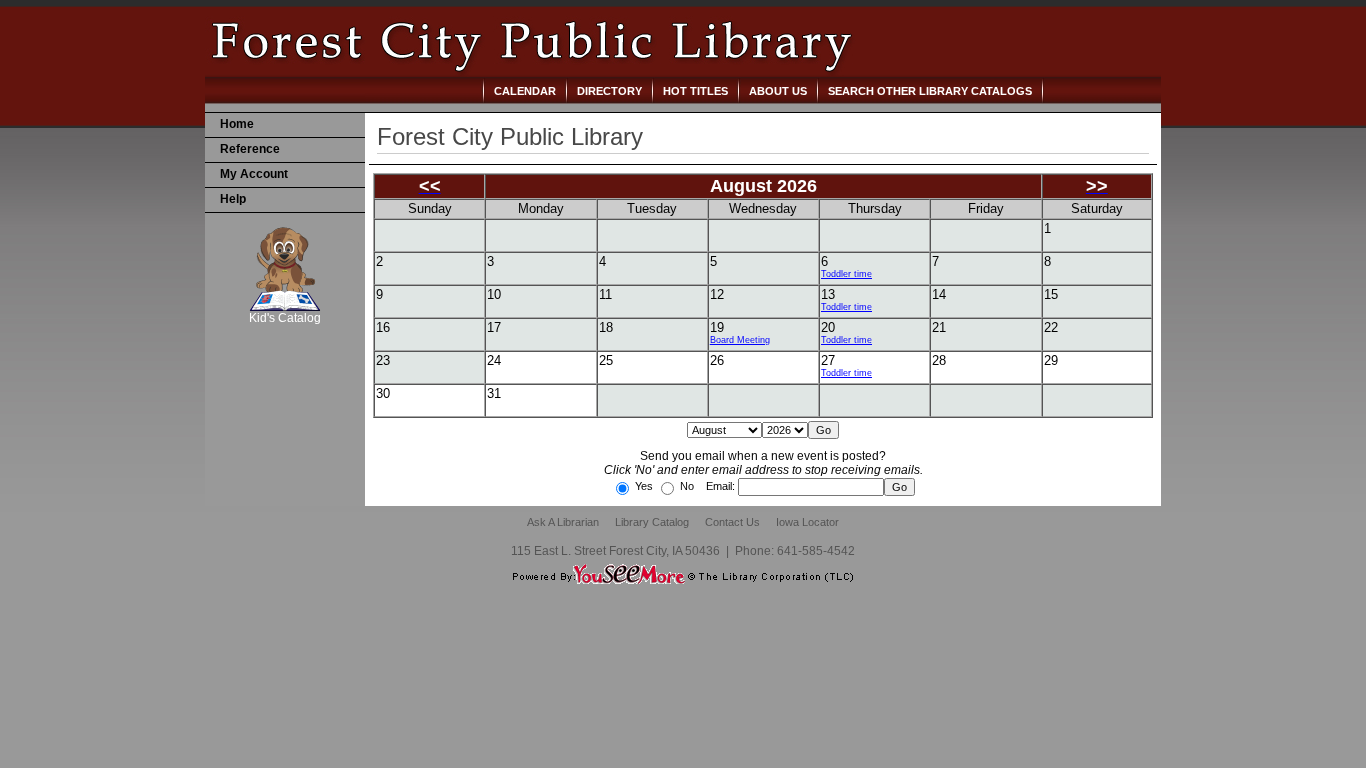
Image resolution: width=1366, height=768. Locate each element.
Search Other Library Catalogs (930, 91)
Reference (250, 149)
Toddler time (846, 274)
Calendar (525, 91)
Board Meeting (740, 340)
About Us (778, 91)
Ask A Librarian (563, 522)
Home (237, 124)
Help (233, 199)
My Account (254, 174)
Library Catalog (652, 522)
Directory (609, 91)
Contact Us (732, 522)
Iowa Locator (807, 522)
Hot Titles (695, 91)
